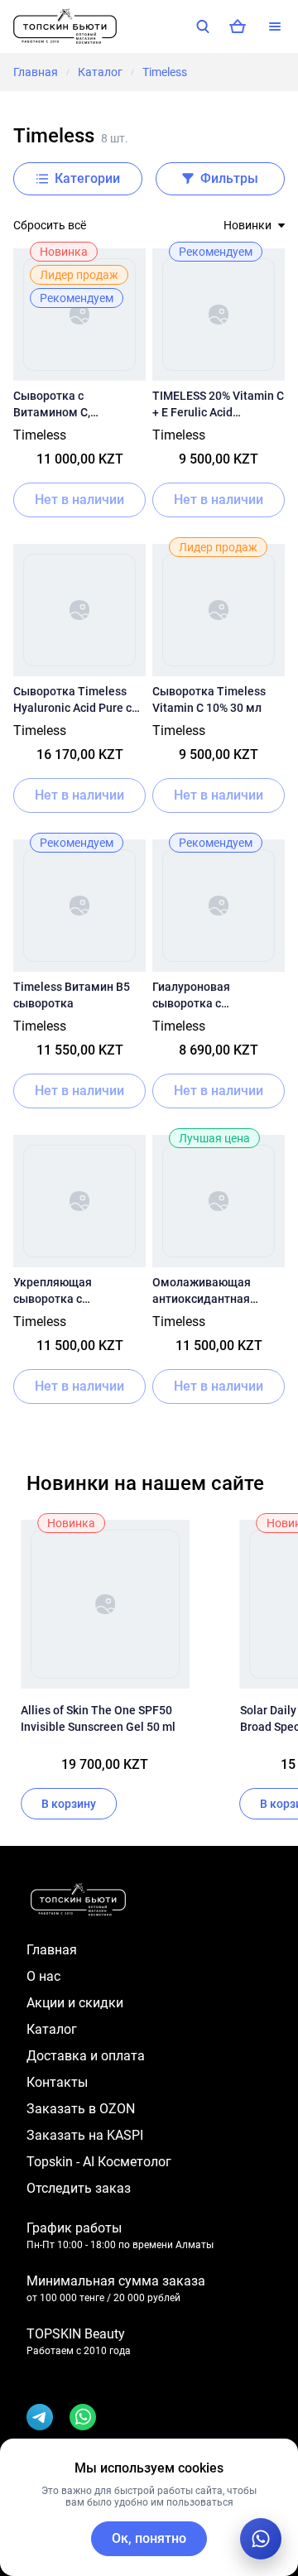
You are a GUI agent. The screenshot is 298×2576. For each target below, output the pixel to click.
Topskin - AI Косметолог (99, 2162)
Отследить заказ (79, 2188)
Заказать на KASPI (85, 2135)
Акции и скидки (75, 2003)
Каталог (100, 72)
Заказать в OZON (81, 2109)
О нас (43, 1976)
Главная (36, 72)
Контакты (57, 2082)
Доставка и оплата (86, 2056)
